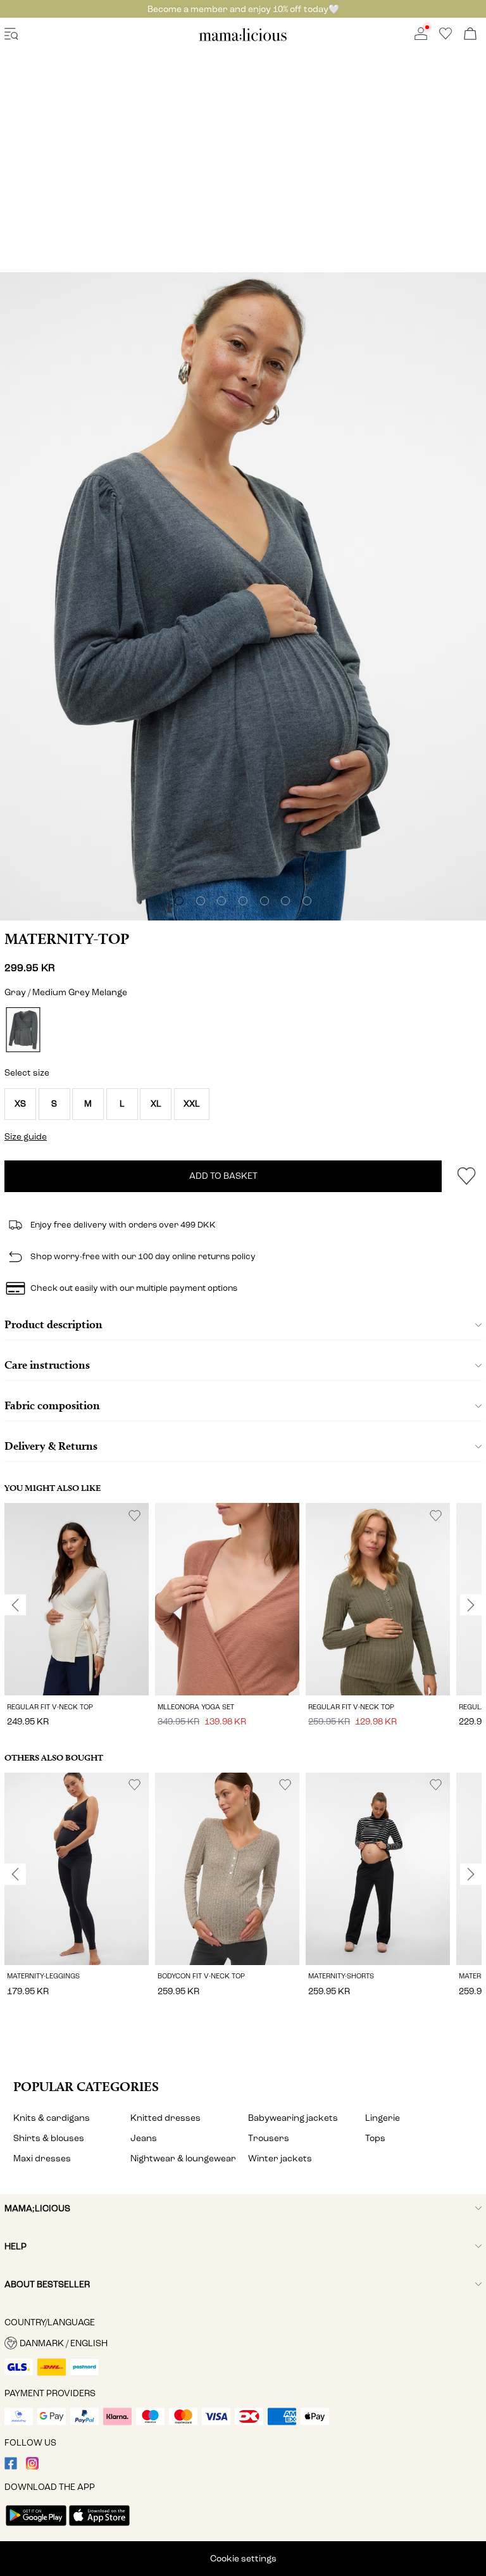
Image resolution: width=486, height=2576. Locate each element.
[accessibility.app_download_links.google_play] (36, 2527)
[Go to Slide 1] (179, 901)
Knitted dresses (165, 2118)
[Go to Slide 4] (243, 901)
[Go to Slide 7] (307, 901)
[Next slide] (471, 1605)
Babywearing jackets (293, 2118)
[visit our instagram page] (32, 2467)
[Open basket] (470, 35)
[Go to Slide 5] (265, 901)
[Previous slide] (15, 1605)
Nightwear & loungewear (183, 2158)
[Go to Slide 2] (201, 901)
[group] (77, 1617)
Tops (375, 2138)
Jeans (144, 2138)
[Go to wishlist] (445, 37)
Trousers (269, 2138)
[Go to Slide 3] (221, 901)
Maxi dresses (42, 2158)
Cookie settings (243, 2559)
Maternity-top (67, 939)
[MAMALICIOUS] (243, 39)
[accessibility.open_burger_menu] (11, 35)
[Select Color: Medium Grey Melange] (23, 1030)
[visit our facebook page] (11, 2467)
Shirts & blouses (49, 2138)
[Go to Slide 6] (285, 901)
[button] (20, 1104)
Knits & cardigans (52, 2118)
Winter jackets (280, 2158)
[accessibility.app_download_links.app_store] (99, 2527)
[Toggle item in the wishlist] (466, 1176)
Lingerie (383, 2118)
